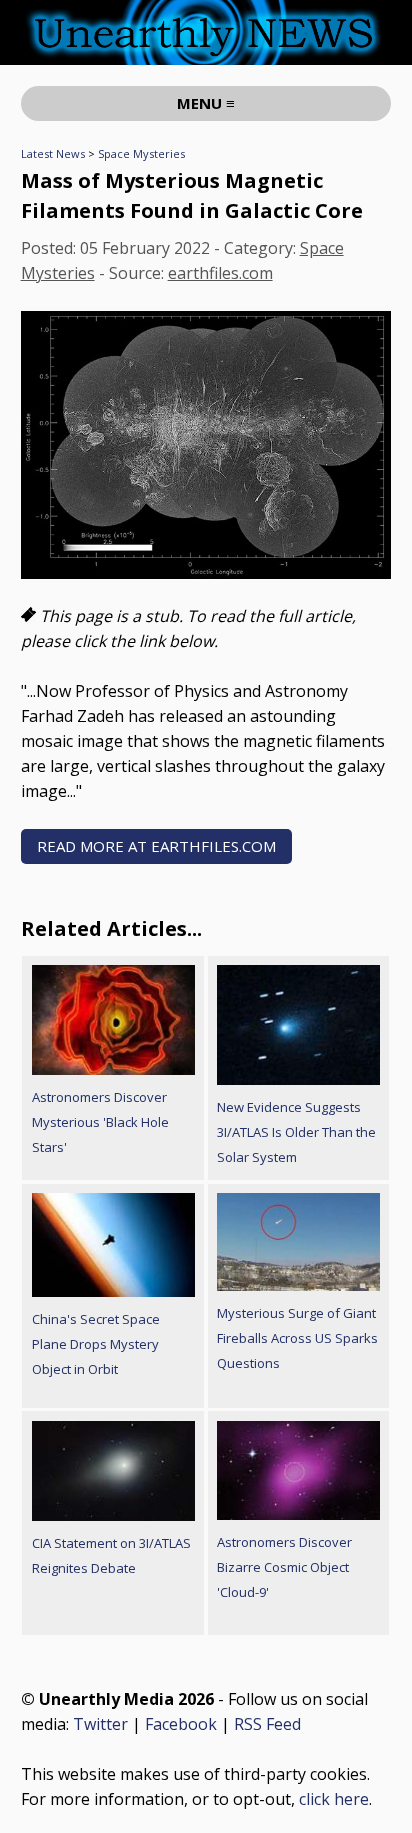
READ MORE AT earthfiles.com (156, 846)
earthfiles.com (220, 273)
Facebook (181, 1724)
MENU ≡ (206, 103)
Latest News (53, 153)
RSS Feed (267, 1724)
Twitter (100, 1724)
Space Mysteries (141, 153)
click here (334, 1799)
